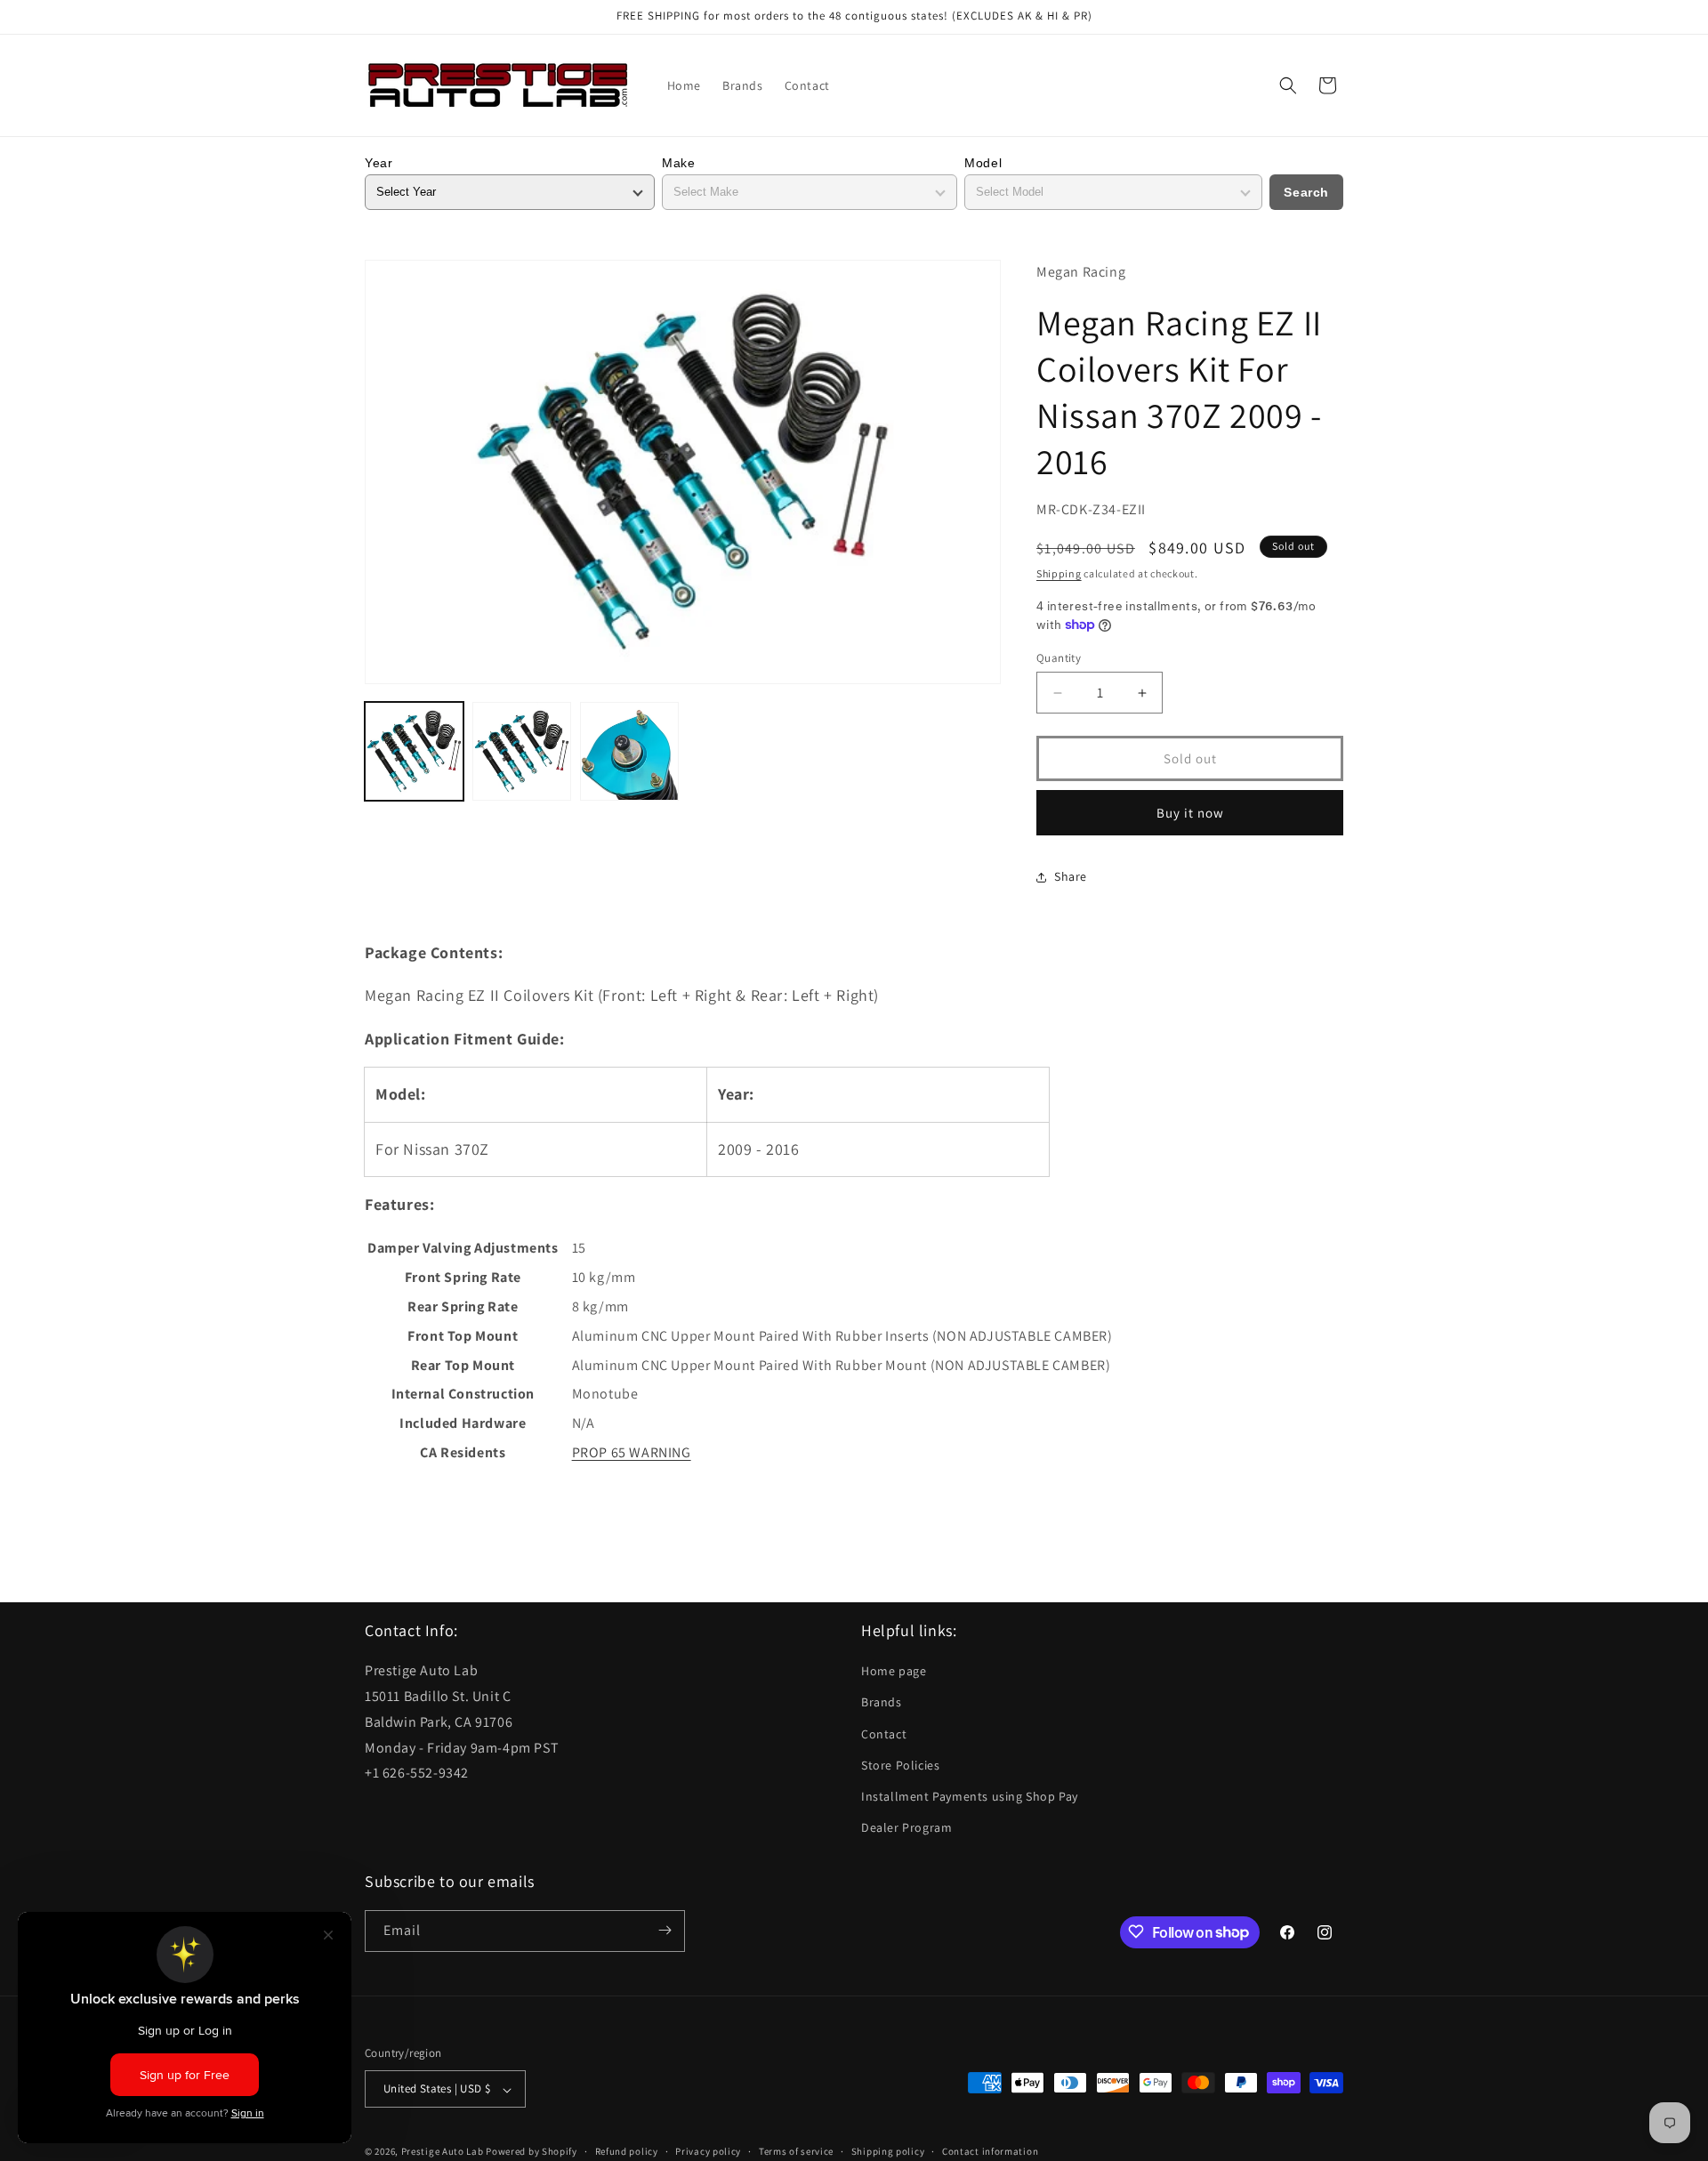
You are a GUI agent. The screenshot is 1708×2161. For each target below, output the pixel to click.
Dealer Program (906, 1828)
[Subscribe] (665, 1930)
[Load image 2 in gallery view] (522, 751)
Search (1306, 192)
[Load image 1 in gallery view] (414, 751)
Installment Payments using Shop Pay (970, 1796)
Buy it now (1190, 813)
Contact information (990, 2151)
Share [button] (1071, 876)
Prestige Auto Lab (443, 2152)
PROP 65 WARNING (632, 1452)
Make (678, 163)
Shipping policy (888, 2151)
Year (379, 163)
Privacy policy (708, 2151)
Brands (882, 1703)
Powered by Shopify (532, 2152)
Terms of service (796, 2151)
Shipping (1059, 573)
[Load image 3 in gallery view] (629, 751)
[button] (1288, 85)
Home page (894, 1672)
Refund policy (627, 2151)
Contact (884, 1734)
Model (983, 163)
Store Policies (900, 1765)
